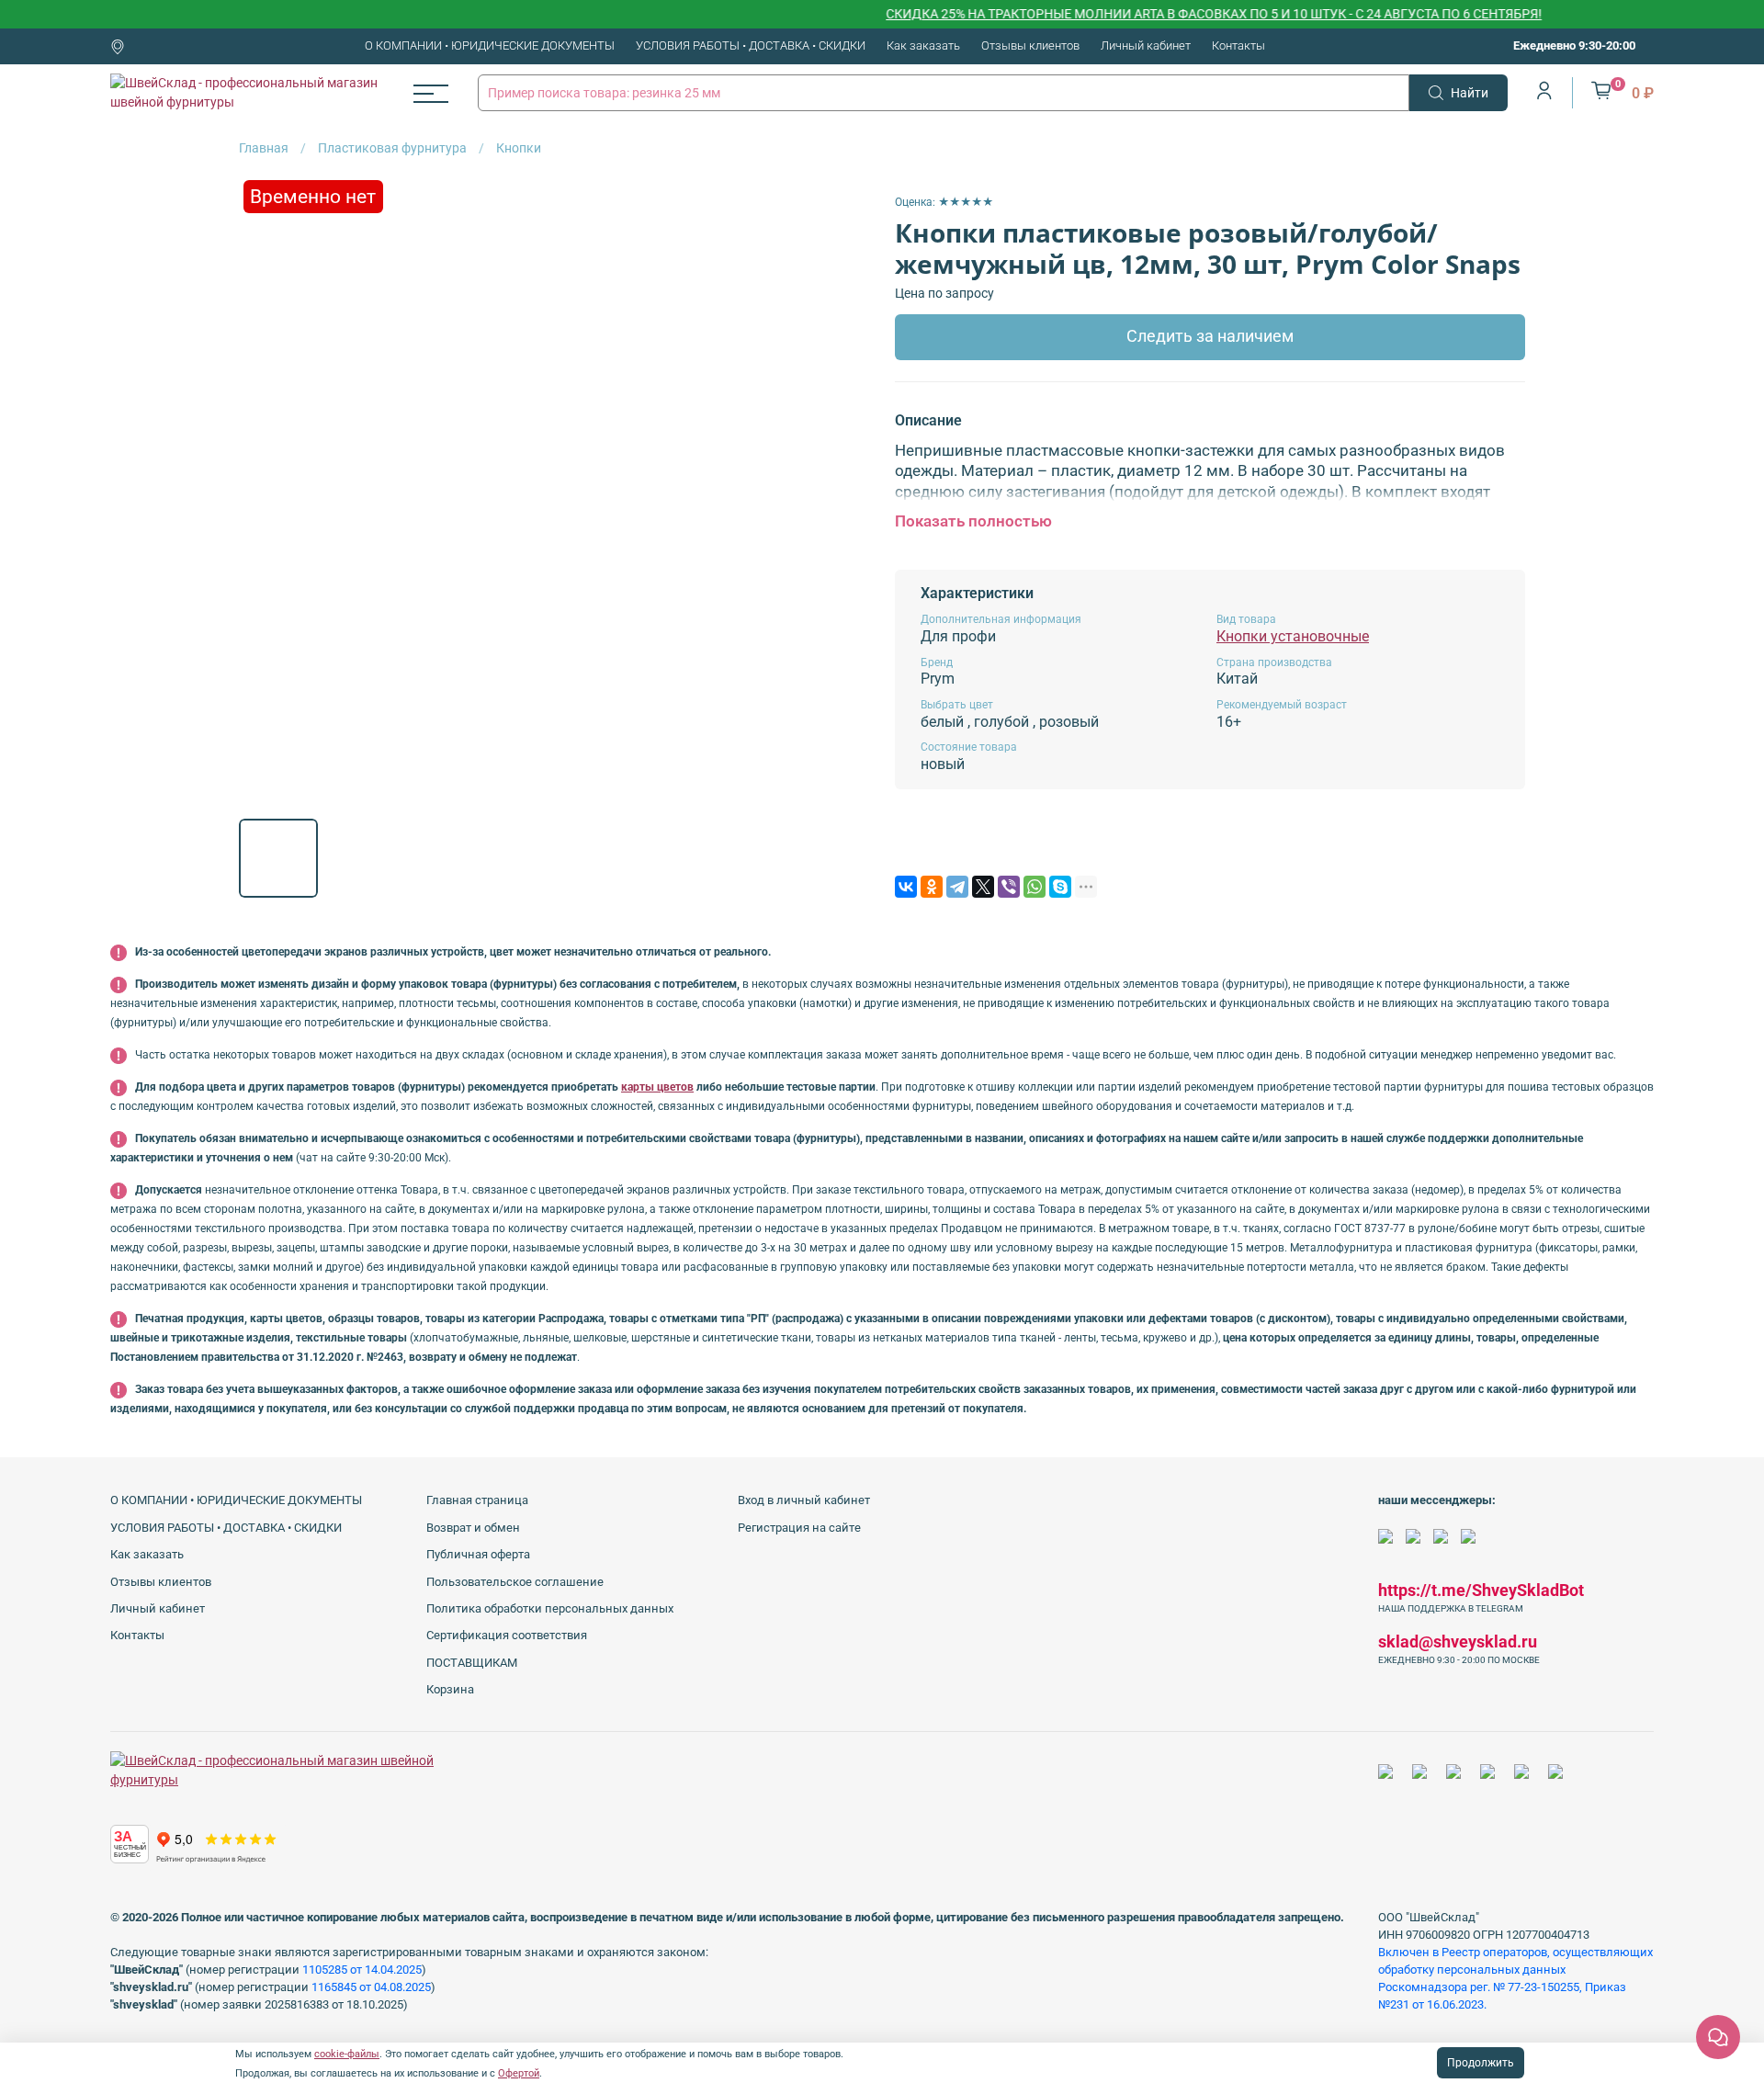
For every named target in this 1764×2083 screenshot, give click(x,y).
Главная (264, 148)
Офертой (519, 2073)
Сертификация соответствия (507, 1635)
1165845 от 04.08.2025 (371, 1987)
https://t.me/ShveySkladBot (1481, 1590)
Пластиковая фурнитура (392, 148)
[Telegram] (957, 887)
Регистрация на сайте (799, 1528)
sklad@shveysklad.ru (1458, 1641)
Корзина (450, 1689)
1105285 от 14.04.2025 (362, 1970)
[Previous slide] (265, 491)
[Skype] (1060, 887)
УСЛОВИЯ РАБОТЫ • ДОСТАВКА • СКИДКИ (751, 45)
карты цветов (657, 1087)
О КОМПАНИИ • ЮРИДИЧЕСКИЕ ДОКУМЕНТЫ (490, 45)
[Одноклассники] (932, 887)
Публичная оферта (478, 1554)
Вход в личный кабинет (804, 1500)
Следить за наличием (1210, 336)
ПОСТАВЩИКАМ (472, 1663)
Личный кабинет (1146, 45)
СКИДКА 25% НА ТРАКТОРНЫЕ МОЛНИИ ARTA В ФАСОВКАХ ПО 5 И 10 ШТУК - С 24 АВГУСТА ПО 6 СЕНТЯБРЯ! (1174, 14)
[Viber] (1009, 887)
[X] (983, 887)
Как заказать (923, 45)
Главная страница (477, 1500)
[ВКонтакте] (906, 887)
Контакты (1238, 45)
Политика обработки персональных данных (550, 1608)
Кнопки (519, 148)
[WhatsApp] (1035, 887)
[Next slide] (843, 491)
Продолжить (1481, 2063)
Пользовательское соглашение (515, 1582)
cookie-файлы (347, 2054)
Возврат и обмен (473, 1528)
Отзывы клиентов (1030, 45)
